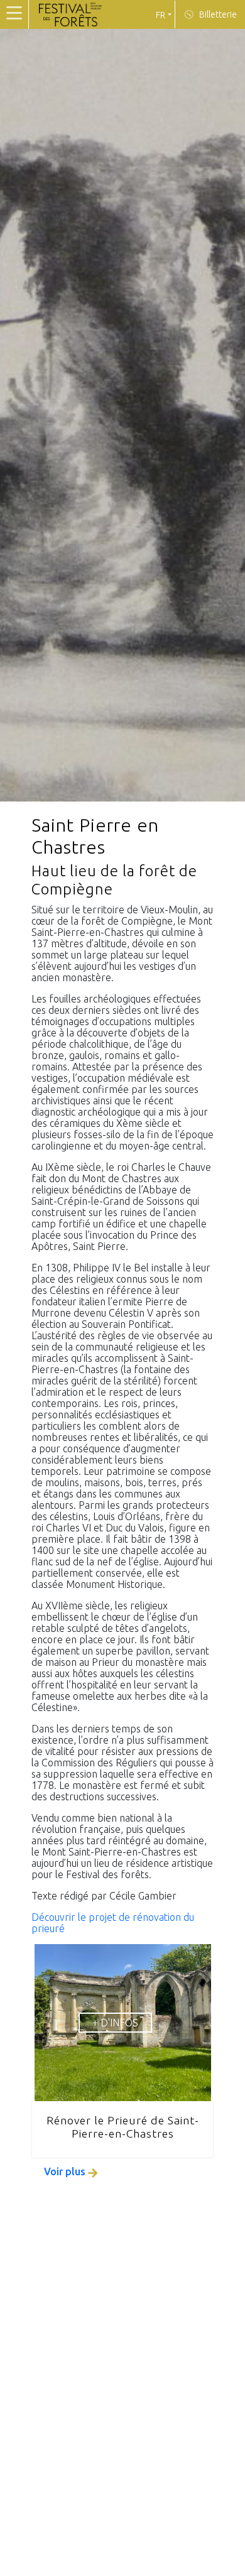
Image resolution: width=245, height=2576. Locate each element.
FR (161, 15)
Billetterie (217, 14)
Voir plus (66, 2171)
